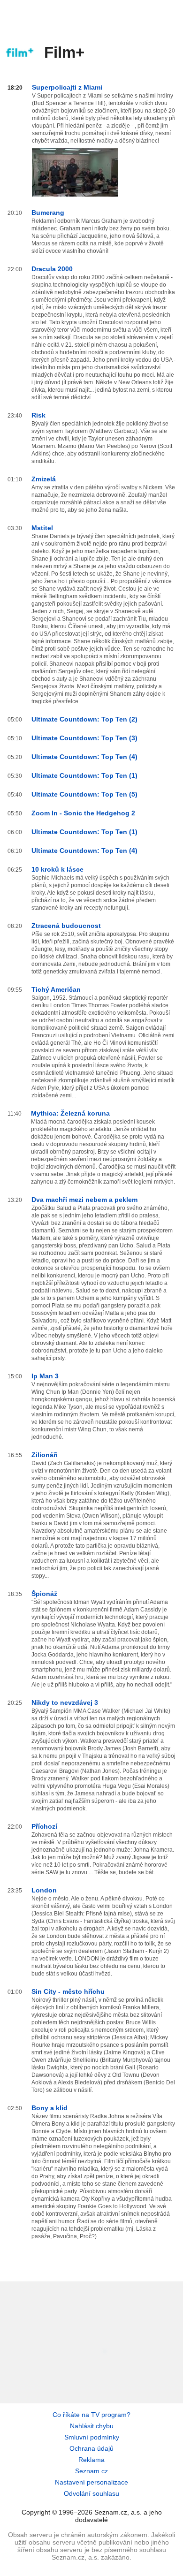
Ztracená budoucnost (66, 926)
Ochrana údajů (91, 2448)
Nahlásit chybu (92, 2426)
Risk (38, 415)
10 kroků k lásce (57, 869)
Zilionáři (45, 1455)
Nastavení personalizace (91, 2482)
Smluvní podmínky (92, 2437)
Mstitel (42, 528)
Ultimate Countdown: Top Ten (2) (84, 719)
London (44, 1890)
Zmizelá (44, 479)
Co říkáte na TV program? (91, 2415)
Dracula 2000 (52, 269)
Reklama (91, 2460)
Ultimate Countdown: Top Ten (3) (84, 738)
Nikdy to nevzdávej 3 (65, 1702)
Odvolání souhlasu (91, 2493)
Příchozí (44, 1826)
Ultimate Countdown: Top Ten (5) (84, 794)
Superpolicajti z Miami (67, 87)
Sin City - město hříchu (68, 1991)
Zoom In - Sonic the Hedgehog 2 (83, 813)
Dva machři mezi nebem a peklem (84, 1200)
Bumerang (48, 213)
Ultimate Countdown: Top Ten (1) (84, 775)
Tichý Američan (56, 989)
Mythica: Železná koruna (70, 1113)
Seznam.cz (91, 2471)
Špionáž (44, 1594)
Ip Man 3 (45, 1376)
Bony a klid (50, 2108)
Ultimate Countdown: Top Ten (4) (84, 757)
